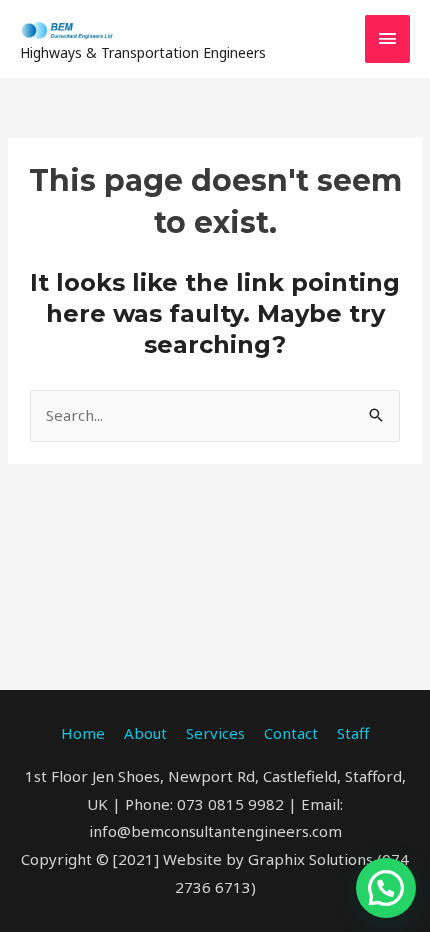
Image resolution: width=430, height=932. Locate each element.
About (145, 733)
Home (83, 733)
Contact (291, 733)
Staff (353, 733)
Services (215, 733)
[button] (386, 888)
